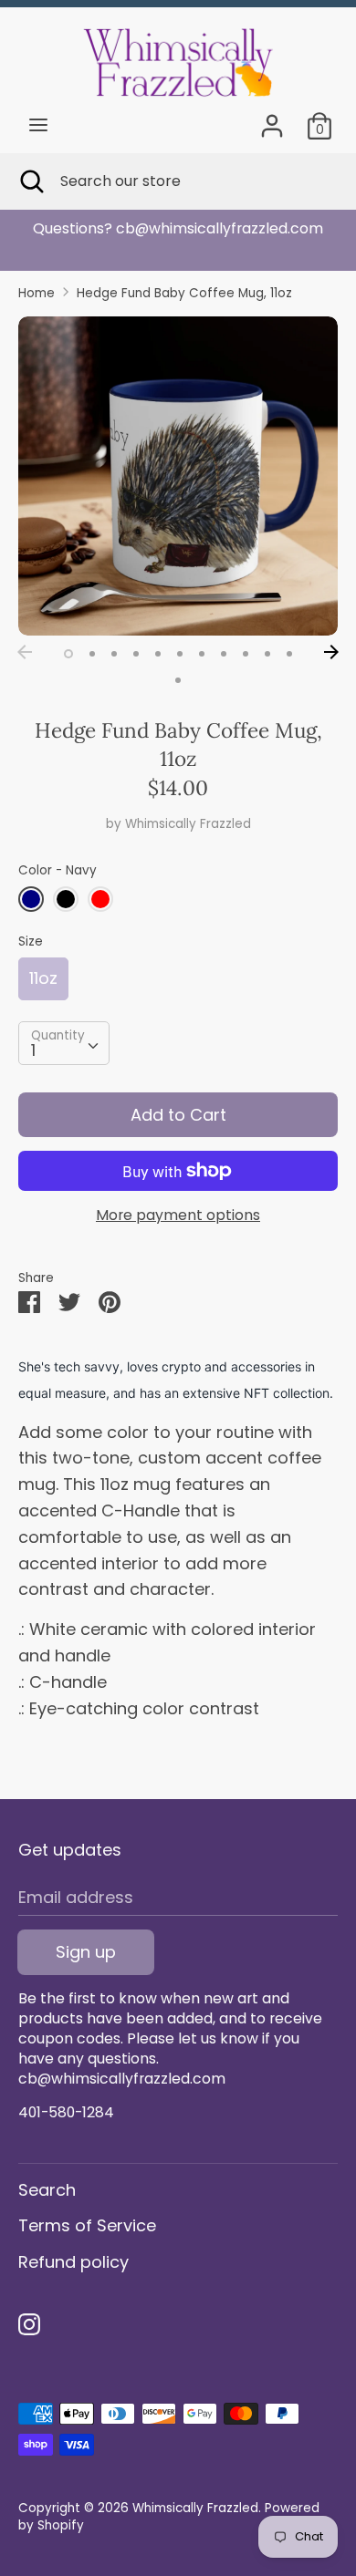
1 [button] (68, 654)
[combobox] (64, 1043)
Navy (31, 899)
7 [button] (202, 654)
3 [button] (114, 654)
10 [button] (267, 654)
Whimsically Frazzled (188, 824)
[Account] (272, 120)
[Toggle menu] (38, 125)
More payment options (178, 1216)
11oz (43, 978)
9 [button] (246, 654)
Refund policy (73, 2262)
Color (58, 870)
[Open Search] (30, 181)
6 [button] (180, 654)
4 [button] (136, 654)
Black (66, 899)
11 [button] (289, 654)
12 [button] (178, 680)
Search (47, 2190)
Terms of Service (87, 2225)
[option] (178, 476)
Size (31, 941)
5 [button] (158, 654)
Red (100, 899)
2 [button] (92, 654)
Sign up (86, 1952)
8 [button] (224, 654)
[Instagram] (29, 2325)
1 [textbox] (33, 1050)
